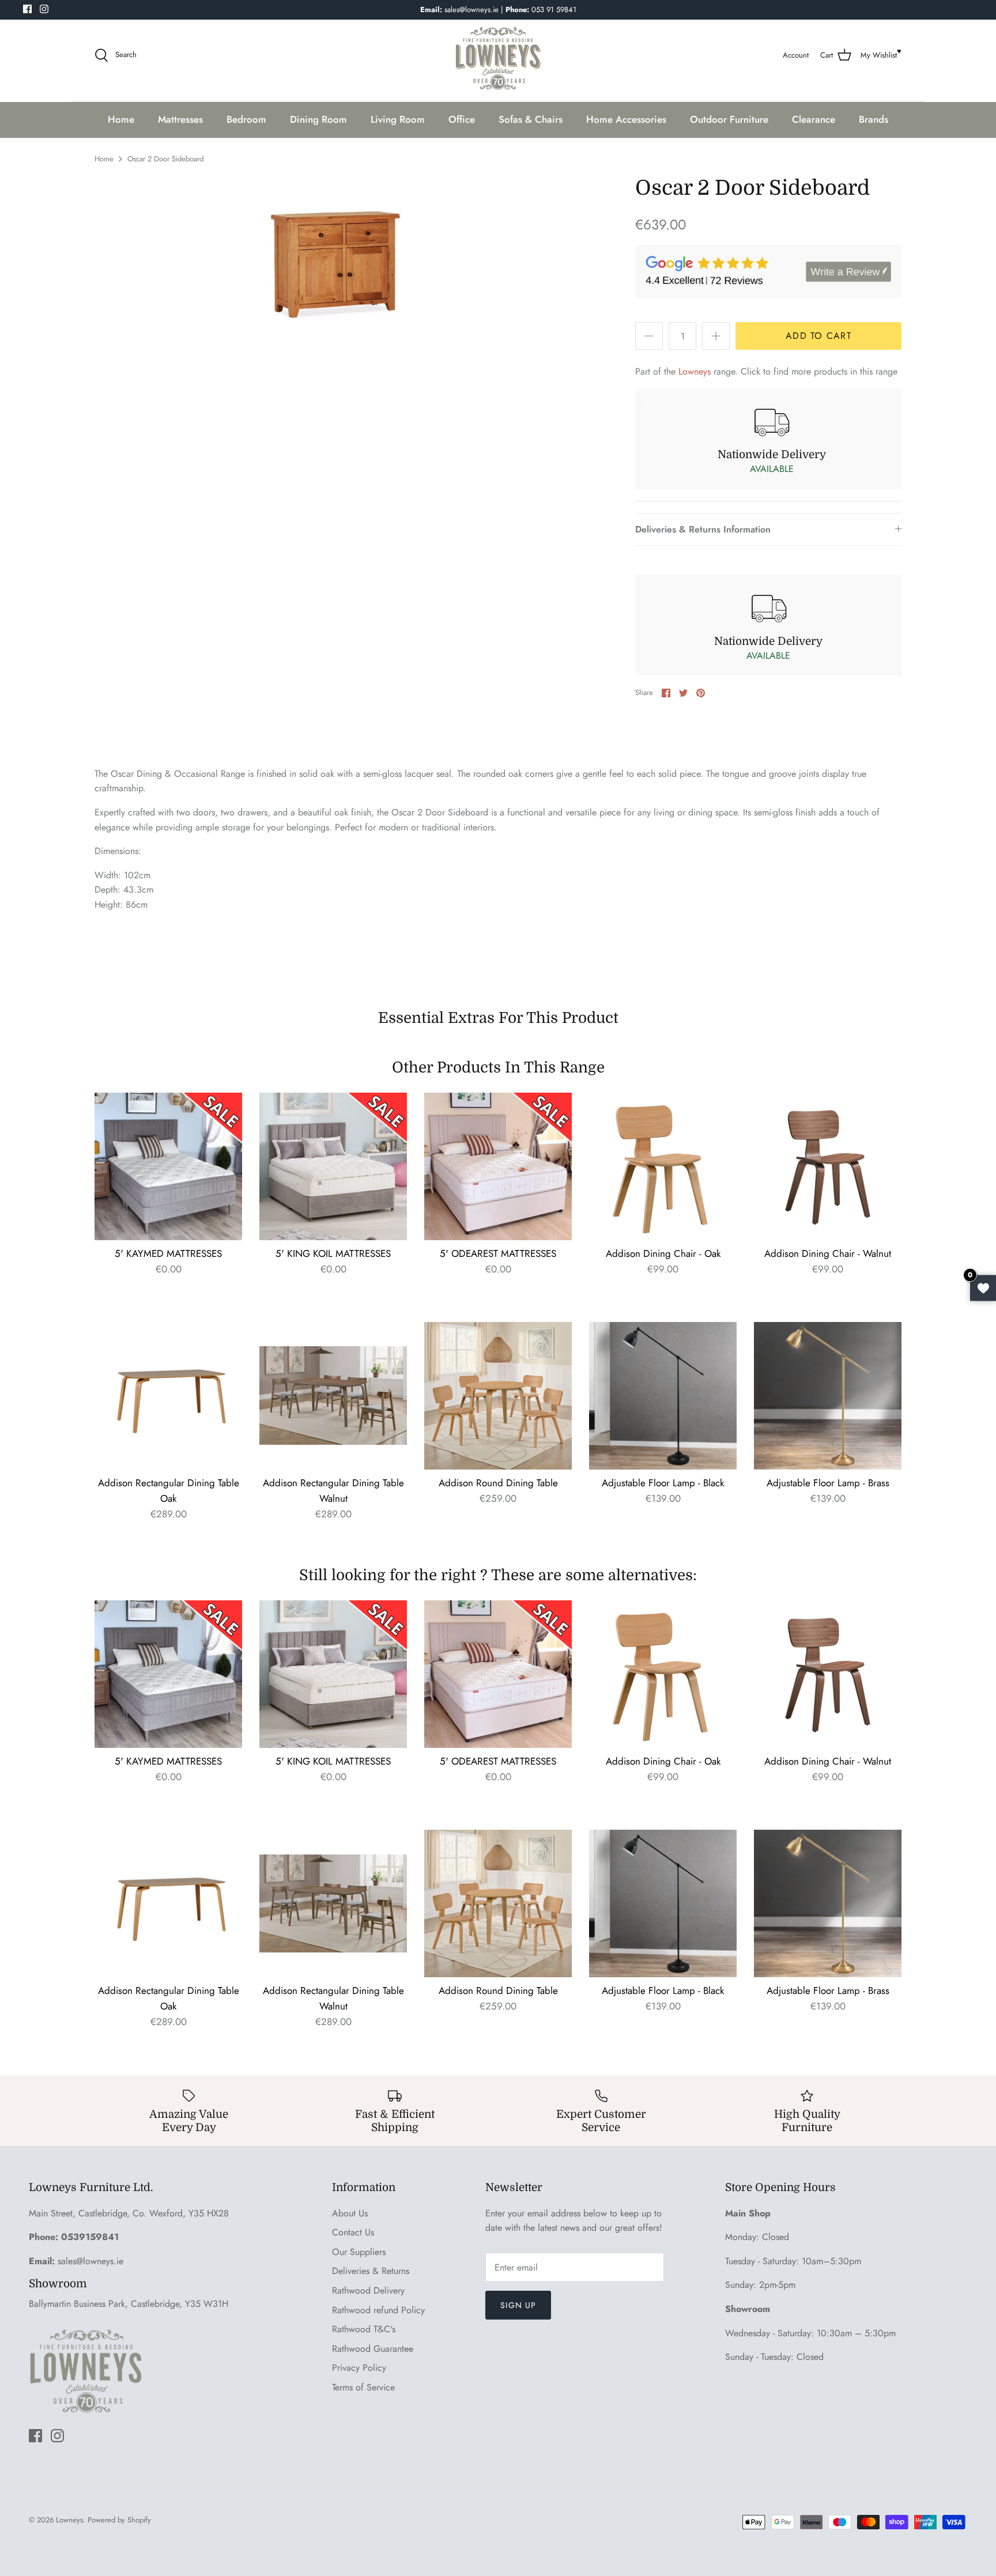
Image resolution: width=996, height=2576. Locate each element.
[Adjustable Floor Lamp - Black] (663, 1396)
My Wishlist (879, 55)
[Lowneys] (498, 55)
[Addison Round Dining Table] (498, 1396)
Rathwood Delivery (368, 2290)
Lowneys (695, 371)
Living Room (398, 119)
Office (462, 119)
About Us (350, 2213)
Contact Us (353, 2232)
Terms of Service (363, 2387)
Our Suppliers (359, 2252)
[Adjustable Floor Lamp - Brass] (828, 1396)
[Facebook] (27, 9)
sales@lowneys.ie (90, 2261)
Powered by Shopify (119, 2520)
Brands (874, 119)
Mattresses (180, 119)
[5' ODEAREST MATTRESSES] (498, 1166)
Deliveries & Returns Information (703, 529)
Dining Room (318, 119)
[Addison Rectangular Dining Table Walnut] (333, 1396)
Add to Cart (818, 336)
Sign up (518, 2305)
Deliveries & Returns (371, 2271)
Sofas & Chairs (531, 119)
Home (121, 119)
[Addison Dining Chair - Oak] (663, 1166)
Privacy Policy (359, 2368)
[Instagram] (44, 9)
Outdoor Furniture (729, 119)
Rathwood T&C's (364, 2329)
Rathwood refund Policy (378, 2310)
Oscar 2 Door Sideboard (165, 159)
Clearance (814, 119)
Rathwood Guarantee (373, 2349)
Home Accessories (626, 119)
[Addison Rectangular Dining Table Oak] (168, 1396)
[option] (337, 261)
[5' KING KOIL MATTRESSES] (333, 1166)
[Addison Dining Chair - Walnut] (828, 1166)
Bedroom (246, 119)
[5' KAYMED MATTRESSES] (168, 1166)
